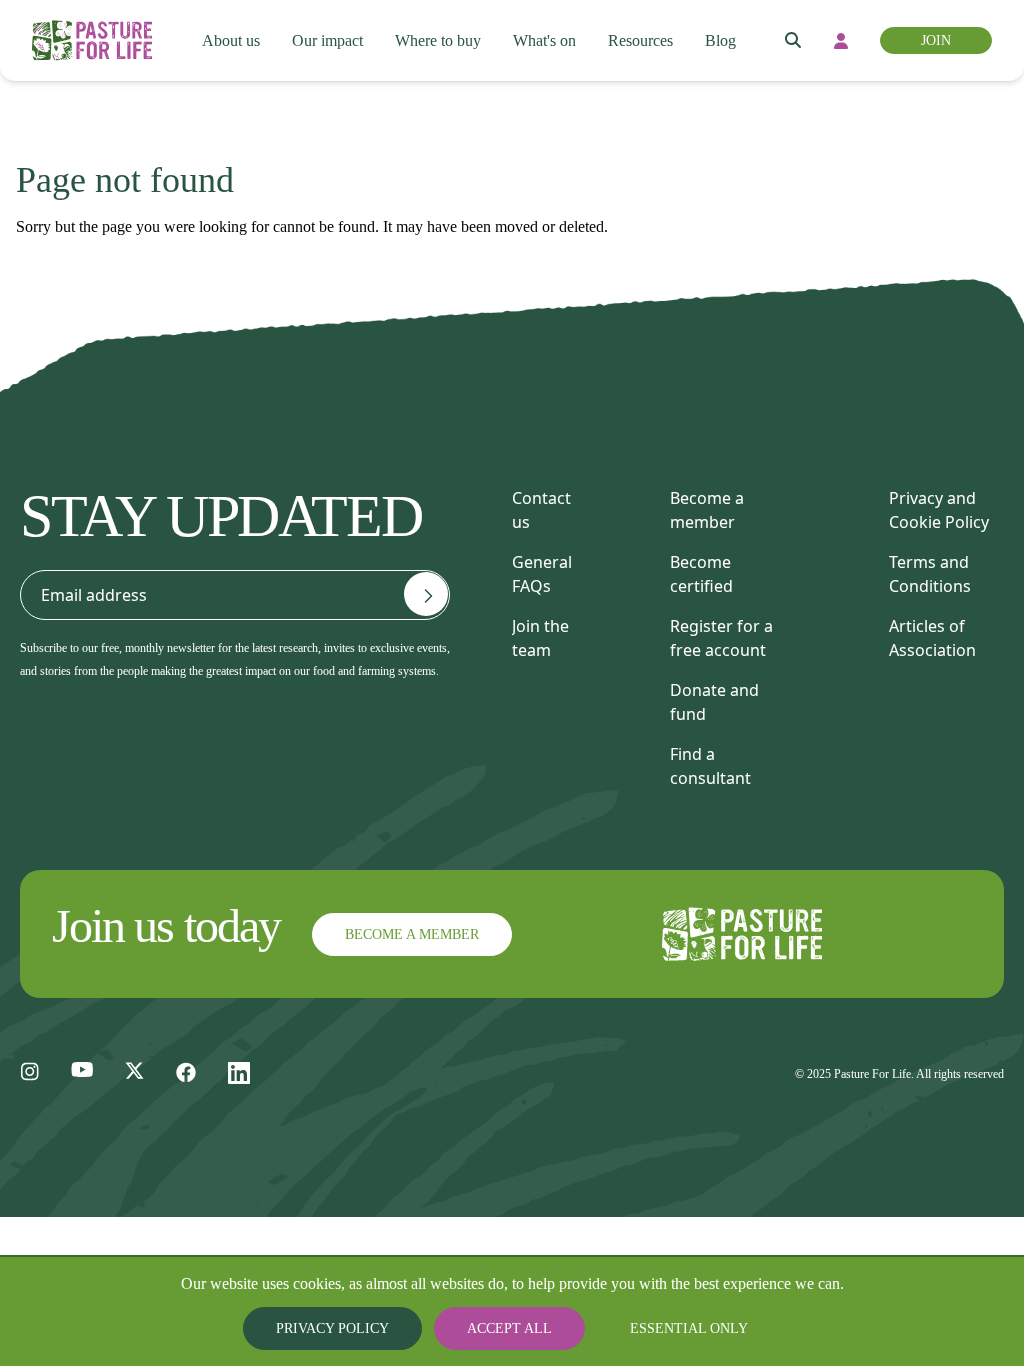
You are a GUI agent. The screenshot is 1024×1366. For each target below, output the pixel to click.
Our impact (323, 41)
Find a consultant (710, 766)
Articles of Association (932, 638)
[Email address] (426, 594)
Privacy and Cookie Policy (939, 510)
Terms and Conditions (930, 574)
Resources (649, 41)
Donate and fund (714, 702)
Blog (732, 41)
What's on (548, 41)
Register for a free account (721, 638)
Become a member (707, 510)
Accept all (512, 1328)
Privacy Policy (351, 1328)
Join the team (540, 638)
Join (938, 40)
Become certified (701, 574)
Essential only (672, 1328)
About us (224, 41)
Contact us (541, 510)
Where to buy (437, 41)
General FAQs (542, 574)
